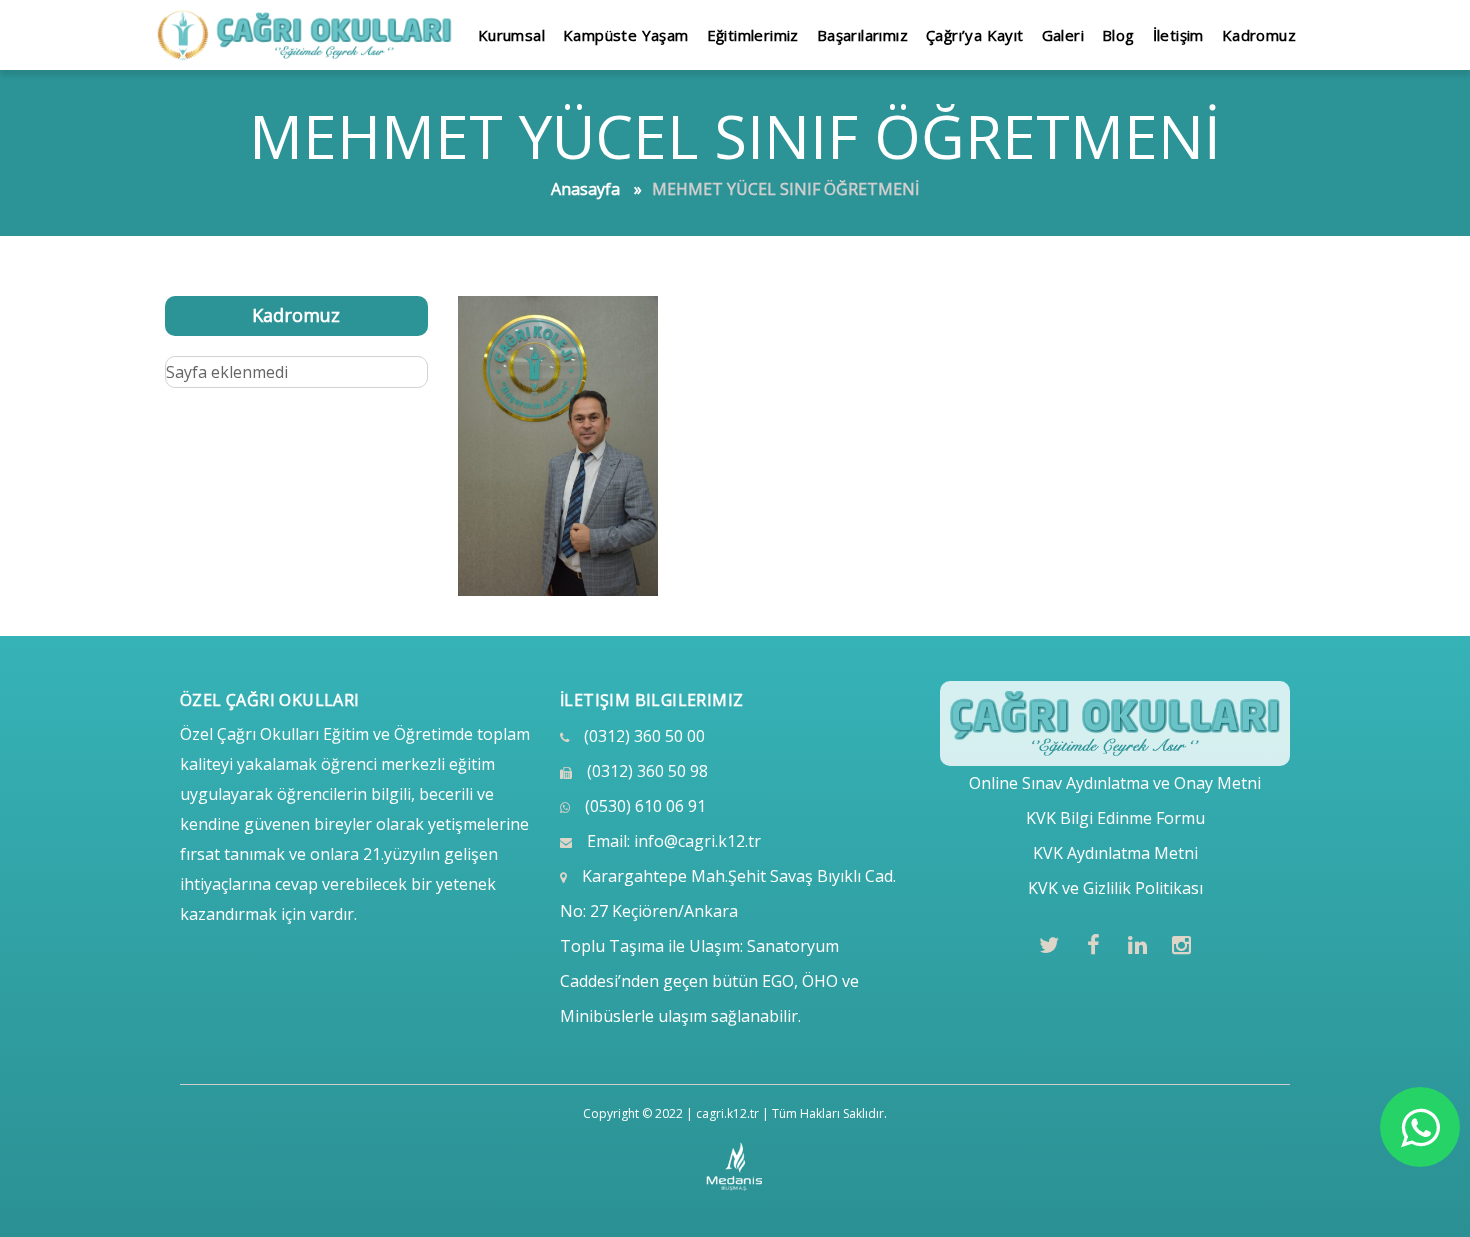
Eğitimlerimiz (753, 35)
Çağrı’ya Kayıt (975, 35)
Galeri (1063, 35)
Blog (1118, 35)
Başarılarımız (862, 35)
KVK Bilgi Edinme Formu (1115, 818)
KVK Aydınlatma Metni (1115, 853)
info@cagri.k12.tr (697, 841)
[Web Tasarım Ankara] (735, 1167)
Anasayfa (585, 189)
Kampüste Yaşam (626, 35)
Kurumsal (511, 35)
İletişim (1178, 35)
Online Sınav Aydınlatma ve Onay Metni (1115, 783)
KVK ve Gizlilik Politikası (1115, 888)
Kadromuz (1259, 35)
